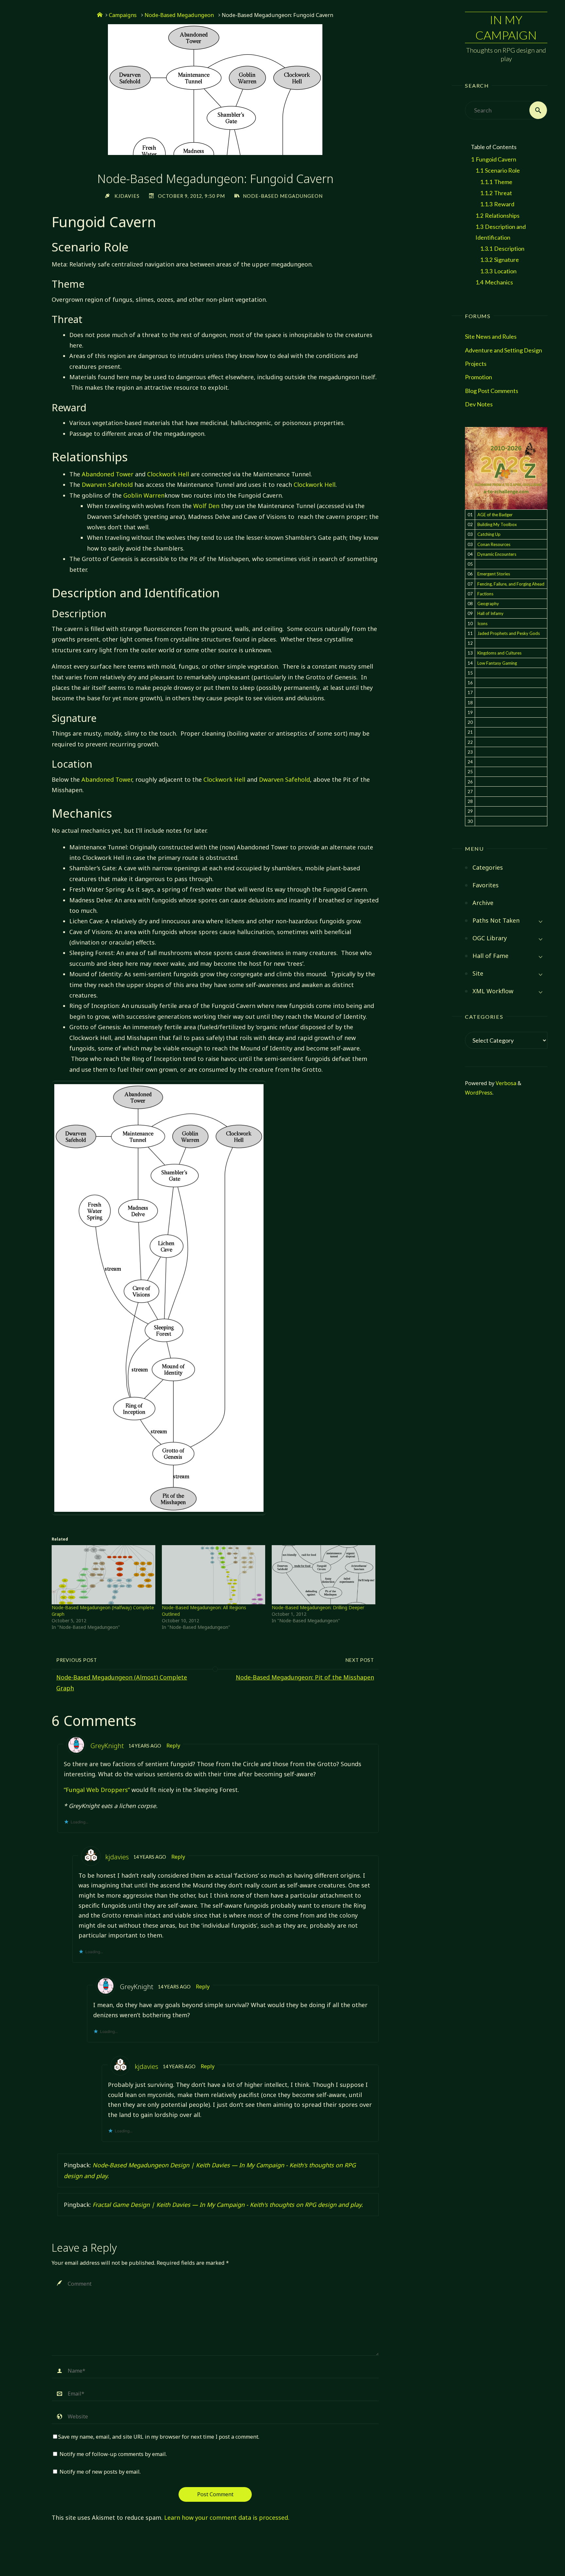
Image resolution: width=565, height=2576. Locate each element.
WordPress (479, 1093)
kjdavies (117, 1857)
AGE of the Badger (495, 515)
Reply (173, 1746)
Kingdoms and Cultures (499, 653)
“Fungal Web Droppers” (97, 1790)
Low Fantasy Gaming (497, 663)
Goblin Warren (144, 495)
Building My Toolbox (497, 524)
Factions (485, 594)
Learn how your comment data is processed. (227, 2517)
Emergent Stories (494, 574)
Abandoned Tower (108, 474)
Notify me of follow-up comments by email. (113, 2454)
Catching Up (489, 534)
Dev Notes (479, 404)
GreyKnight (107, 1746)
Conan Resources (494, 544)
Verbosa (505, 1083)
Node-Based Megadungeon (179, 15)
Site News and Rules (491, 336)
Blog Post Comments (492, 391)
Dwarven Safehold (107, 485)
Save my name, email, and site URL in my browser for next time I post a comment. (159, 2437)
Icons (482, 623)
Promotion (479, 377)
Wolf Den (206, 506)
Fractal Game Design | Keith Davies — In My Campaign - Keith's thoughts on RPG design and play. (228, 2205)
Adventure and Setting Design (504, 350)
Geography (488, 604)
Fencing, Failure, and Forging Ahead (511, 584)
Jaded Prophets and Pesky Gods (509, 633)
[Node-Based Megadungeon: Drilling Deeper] (324, 1575)
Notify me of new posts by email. (100, 2472)
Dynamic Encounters (497, 554)
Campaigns (123, 15)
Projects (476, 364)
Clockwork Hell (168, 474)
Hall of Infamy (490, 613)
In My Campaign (506, 27)
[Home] (100, 15)
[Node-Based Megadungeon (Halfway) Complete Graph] (103, 1575)
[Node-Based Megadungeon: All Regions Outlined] (214, 1575)
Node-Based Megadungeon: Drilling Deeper (318, 1607)
